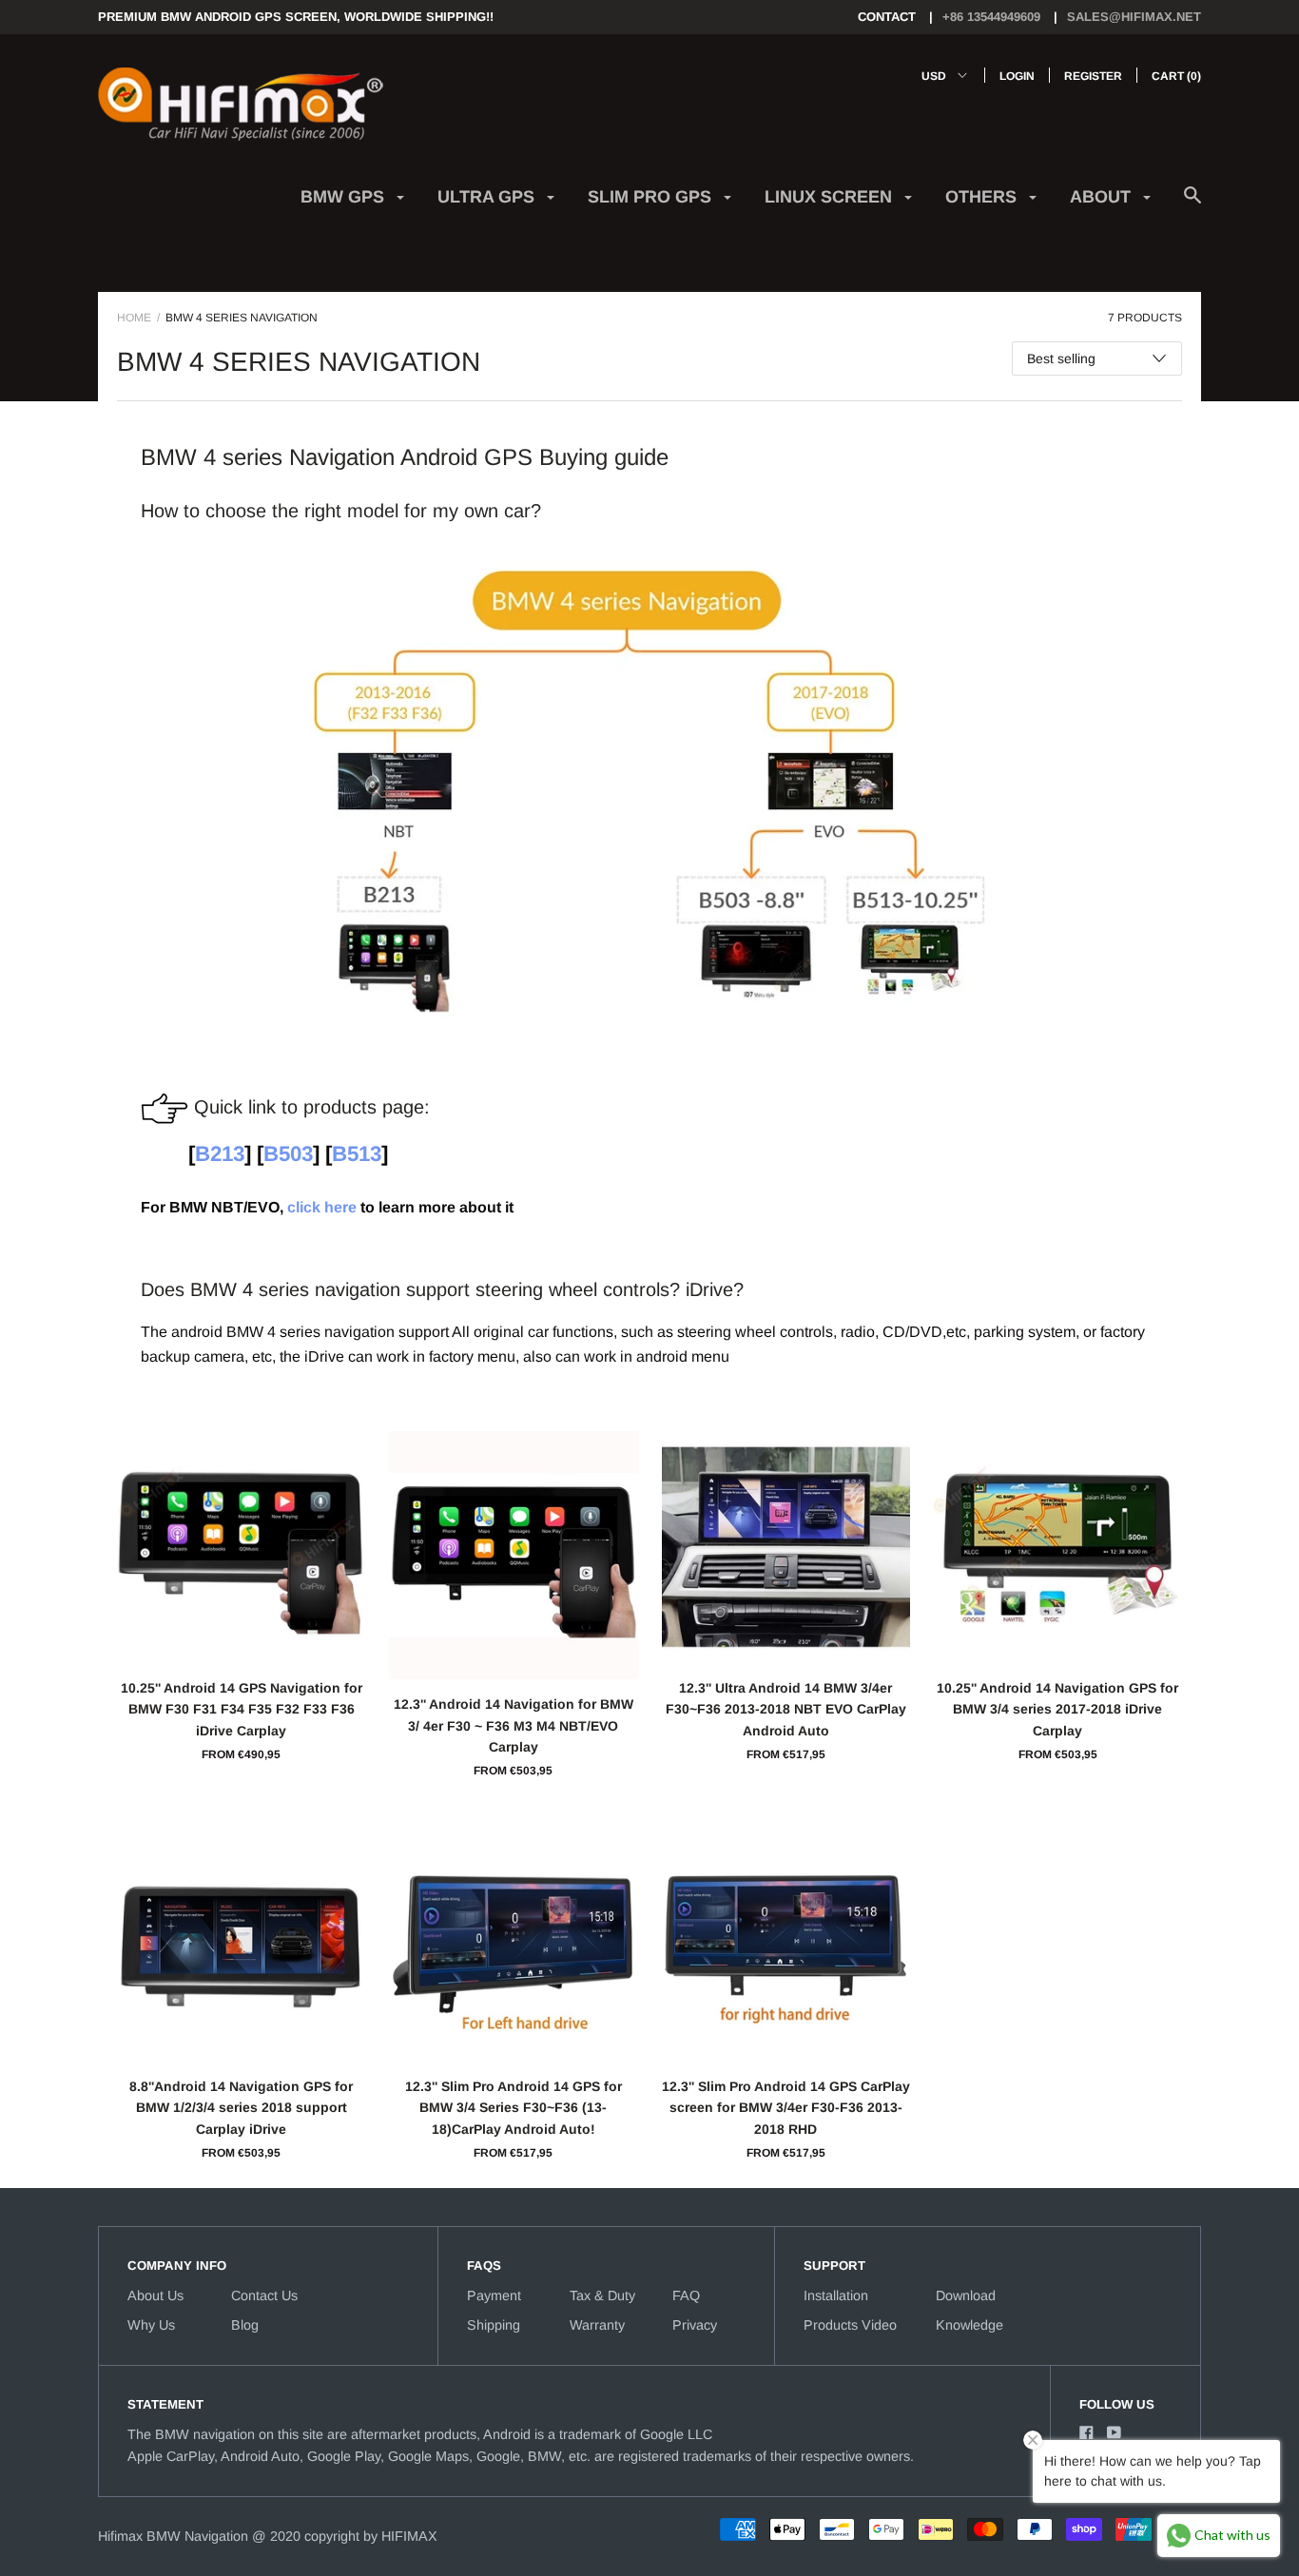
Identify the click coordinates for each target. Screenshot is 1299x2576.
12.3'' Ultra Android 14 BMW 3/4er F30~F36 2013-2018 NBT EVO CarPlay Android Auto (786, 1709)
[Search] (1192, 205)
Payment (494, 2295)
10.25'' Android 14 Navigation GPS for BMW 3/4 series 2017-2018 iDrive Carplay (1057, 1709)
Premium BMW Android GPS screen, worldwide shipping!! (296, 17)
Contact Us (264, 2295)
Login (1017, 76)
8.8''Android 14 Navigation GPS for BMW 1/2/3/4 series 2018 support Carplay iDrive (241, 2108)
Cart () (1176, 76)
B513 (357, 1154)
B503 (288, 1154)
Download (966, 2295)
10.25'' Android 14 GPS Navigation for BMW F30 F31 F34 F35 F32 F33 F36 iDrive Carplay (242, 1709)
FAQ (686, 2295)
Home (134, 318)
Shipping (494, 2325)
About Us (155, 2295)
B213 (220, 1154)
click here (322, 1207)
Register (1093, 76)
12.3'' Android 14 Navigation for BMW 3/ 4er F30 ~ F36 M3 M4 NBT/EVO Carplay (514, 1725)
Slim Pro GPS (652, 197)
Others (983, 197)
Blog (245, 2325)
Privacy (695, 2325)
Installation (836, 2295)
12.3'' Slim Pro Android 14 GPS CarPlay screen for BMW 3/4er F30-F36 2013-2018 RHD (786, 2108)
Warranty (597, 2325)
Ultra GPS (488, 197)
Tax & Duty (602, 2295)
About (1103, 197)
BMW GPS (345, 197)
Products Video (850, 2325)
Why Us (151, 2325)
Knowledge (969, 2325)
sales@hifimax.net (1134, 17)
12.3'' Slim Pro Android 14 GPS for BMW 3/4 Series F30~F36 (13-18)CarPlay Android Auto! (514, 2108)
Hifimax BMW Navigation (173, 2536)
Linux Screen (831, 197)
